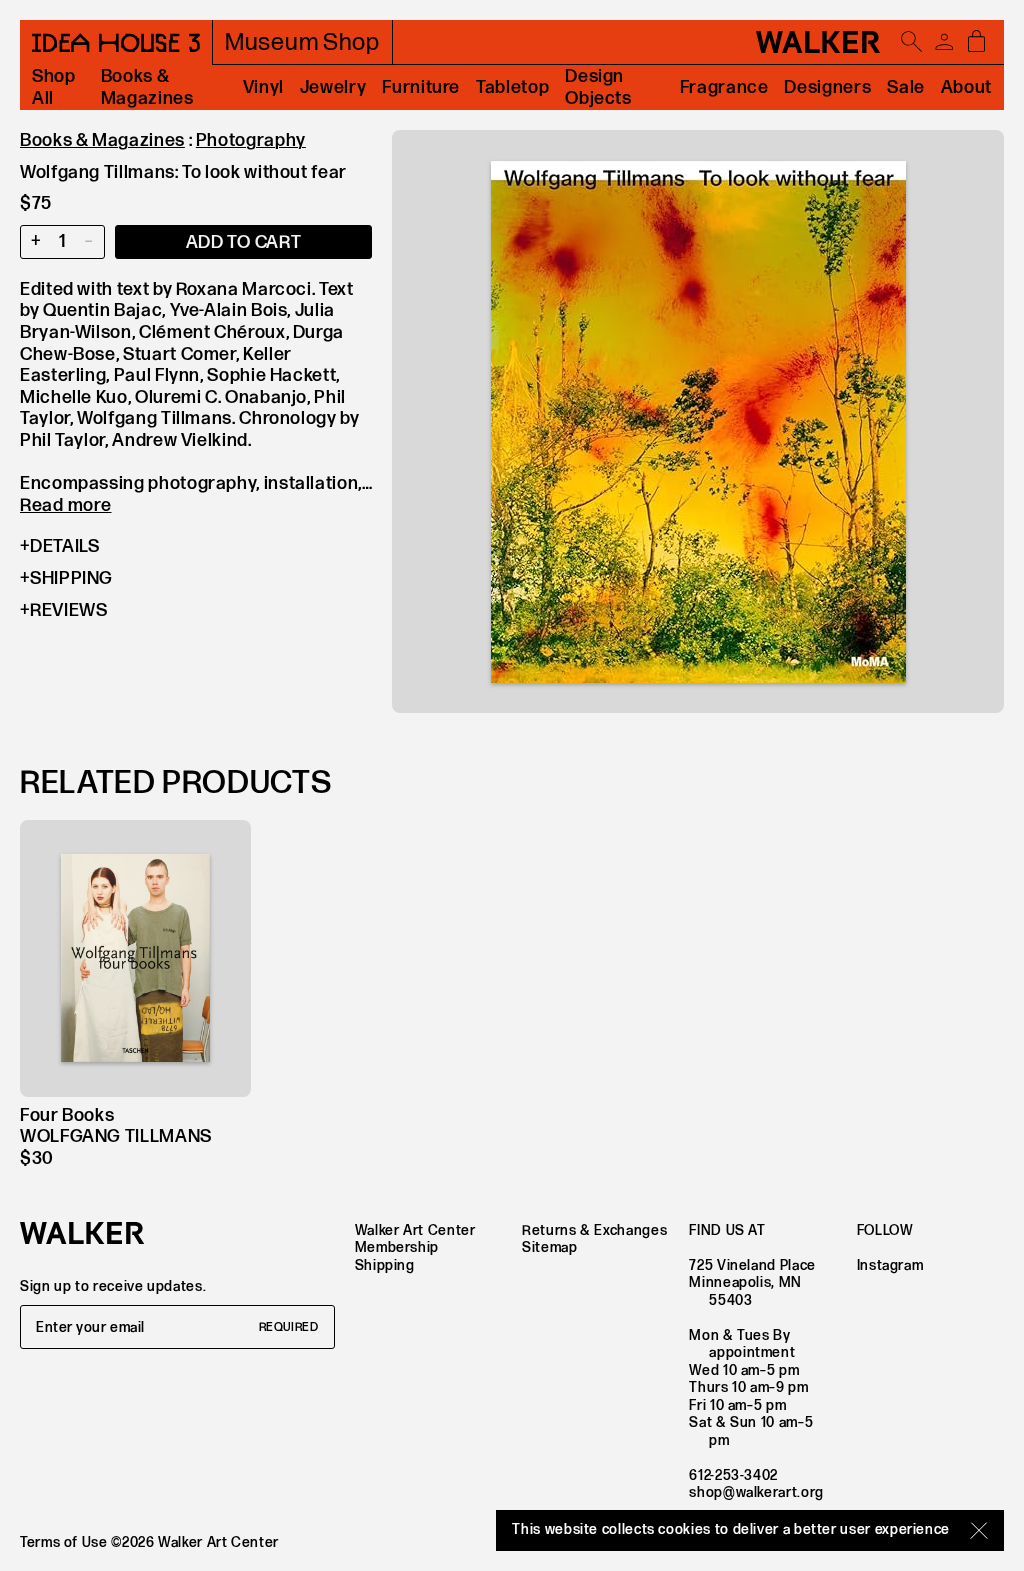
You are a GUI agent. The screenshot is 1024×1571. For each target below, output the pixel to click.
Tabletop (512, 87)
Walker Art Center (415, 1230)
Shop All (54, 87)
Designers (827, 87)
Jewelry (333, 87)
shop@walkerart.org (756, 1492)
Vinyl (263, 87)
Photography (251, 140)
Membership (397, 1247)
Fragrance (724, 87)
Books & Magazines (147, 87)
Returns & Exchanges (594, 1230)
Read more (65, 505)
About (966, 87)
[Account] (944, 42)
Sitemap (549, 1247)
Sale (906, 87)
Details (64, 546)
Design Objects (598, 87)
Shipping (71, 578)
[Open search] (912, 42)
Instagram (890, 1265)
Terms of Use (64, 1542)
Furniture (421, 87)
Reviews (68, 610)
